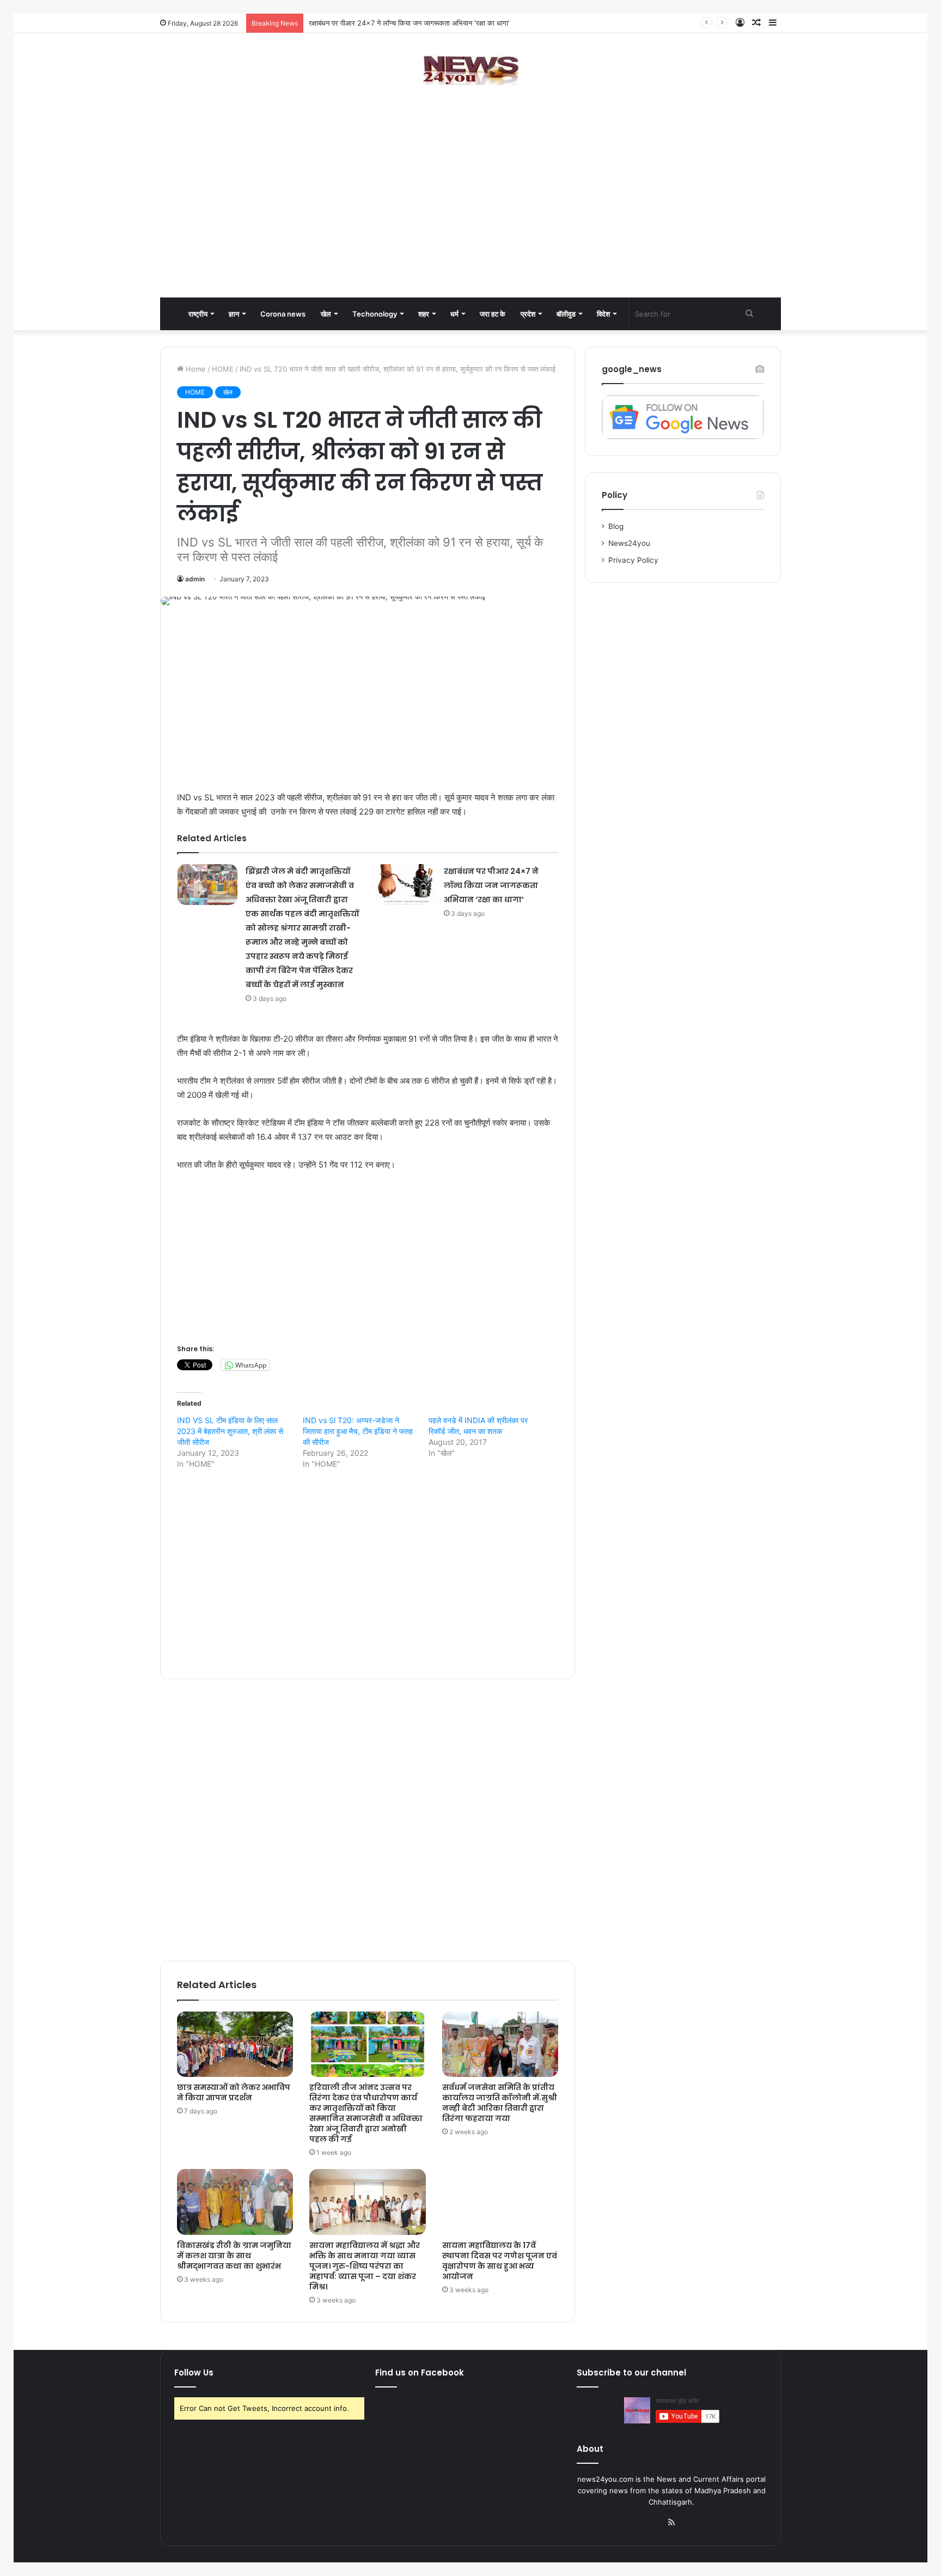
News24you (629, 543)
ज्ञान (234, 314)
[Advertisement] (471, 210)
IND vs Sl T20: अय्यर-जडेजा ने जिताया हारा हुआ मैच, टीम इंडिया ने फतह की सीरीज (358, 1431)
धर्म (454, 314)
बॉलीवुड (566, 314)
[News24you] (471, 70)
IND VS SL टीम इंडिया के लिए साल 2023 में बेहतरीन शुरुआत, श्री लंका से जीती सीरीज (230, 1431)
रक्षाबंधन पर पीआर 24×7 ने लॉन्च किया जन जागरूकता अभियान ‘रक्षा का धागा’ (491, 885)
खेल (326, 314)
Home (195, 369)
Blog (616, 526)
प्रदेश (528, 314)
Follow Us (194, 2373)
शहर (424, 314)
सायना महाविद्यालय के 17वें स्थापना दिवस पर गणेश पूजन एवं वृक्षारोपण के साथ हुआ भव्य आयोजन (500, 2261)
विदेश (603, 314)
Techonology (375, 314)
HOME (223, 369)
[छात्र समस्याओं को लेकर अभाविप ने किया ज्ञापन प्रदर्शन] (235, 2044)
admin (195, 579)
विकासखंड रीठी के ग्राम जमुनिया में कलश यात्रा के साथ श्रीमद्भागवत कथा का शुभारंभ (234, 2256)
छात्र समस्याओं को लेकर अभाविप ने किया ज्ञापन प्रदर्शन (380, 23)
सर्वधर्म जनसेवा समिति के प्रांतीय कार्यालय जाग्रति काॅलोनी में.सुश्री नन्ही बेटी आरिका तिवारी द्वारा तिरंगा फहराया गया (500, 2103)
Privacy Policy (633, 560)
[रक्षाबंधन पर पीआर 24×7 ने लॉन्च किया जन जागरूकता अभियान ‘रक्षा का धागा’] (406, 885)
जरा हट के (493, 314)
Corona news (283, 314)
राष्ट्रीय (198, 314)
